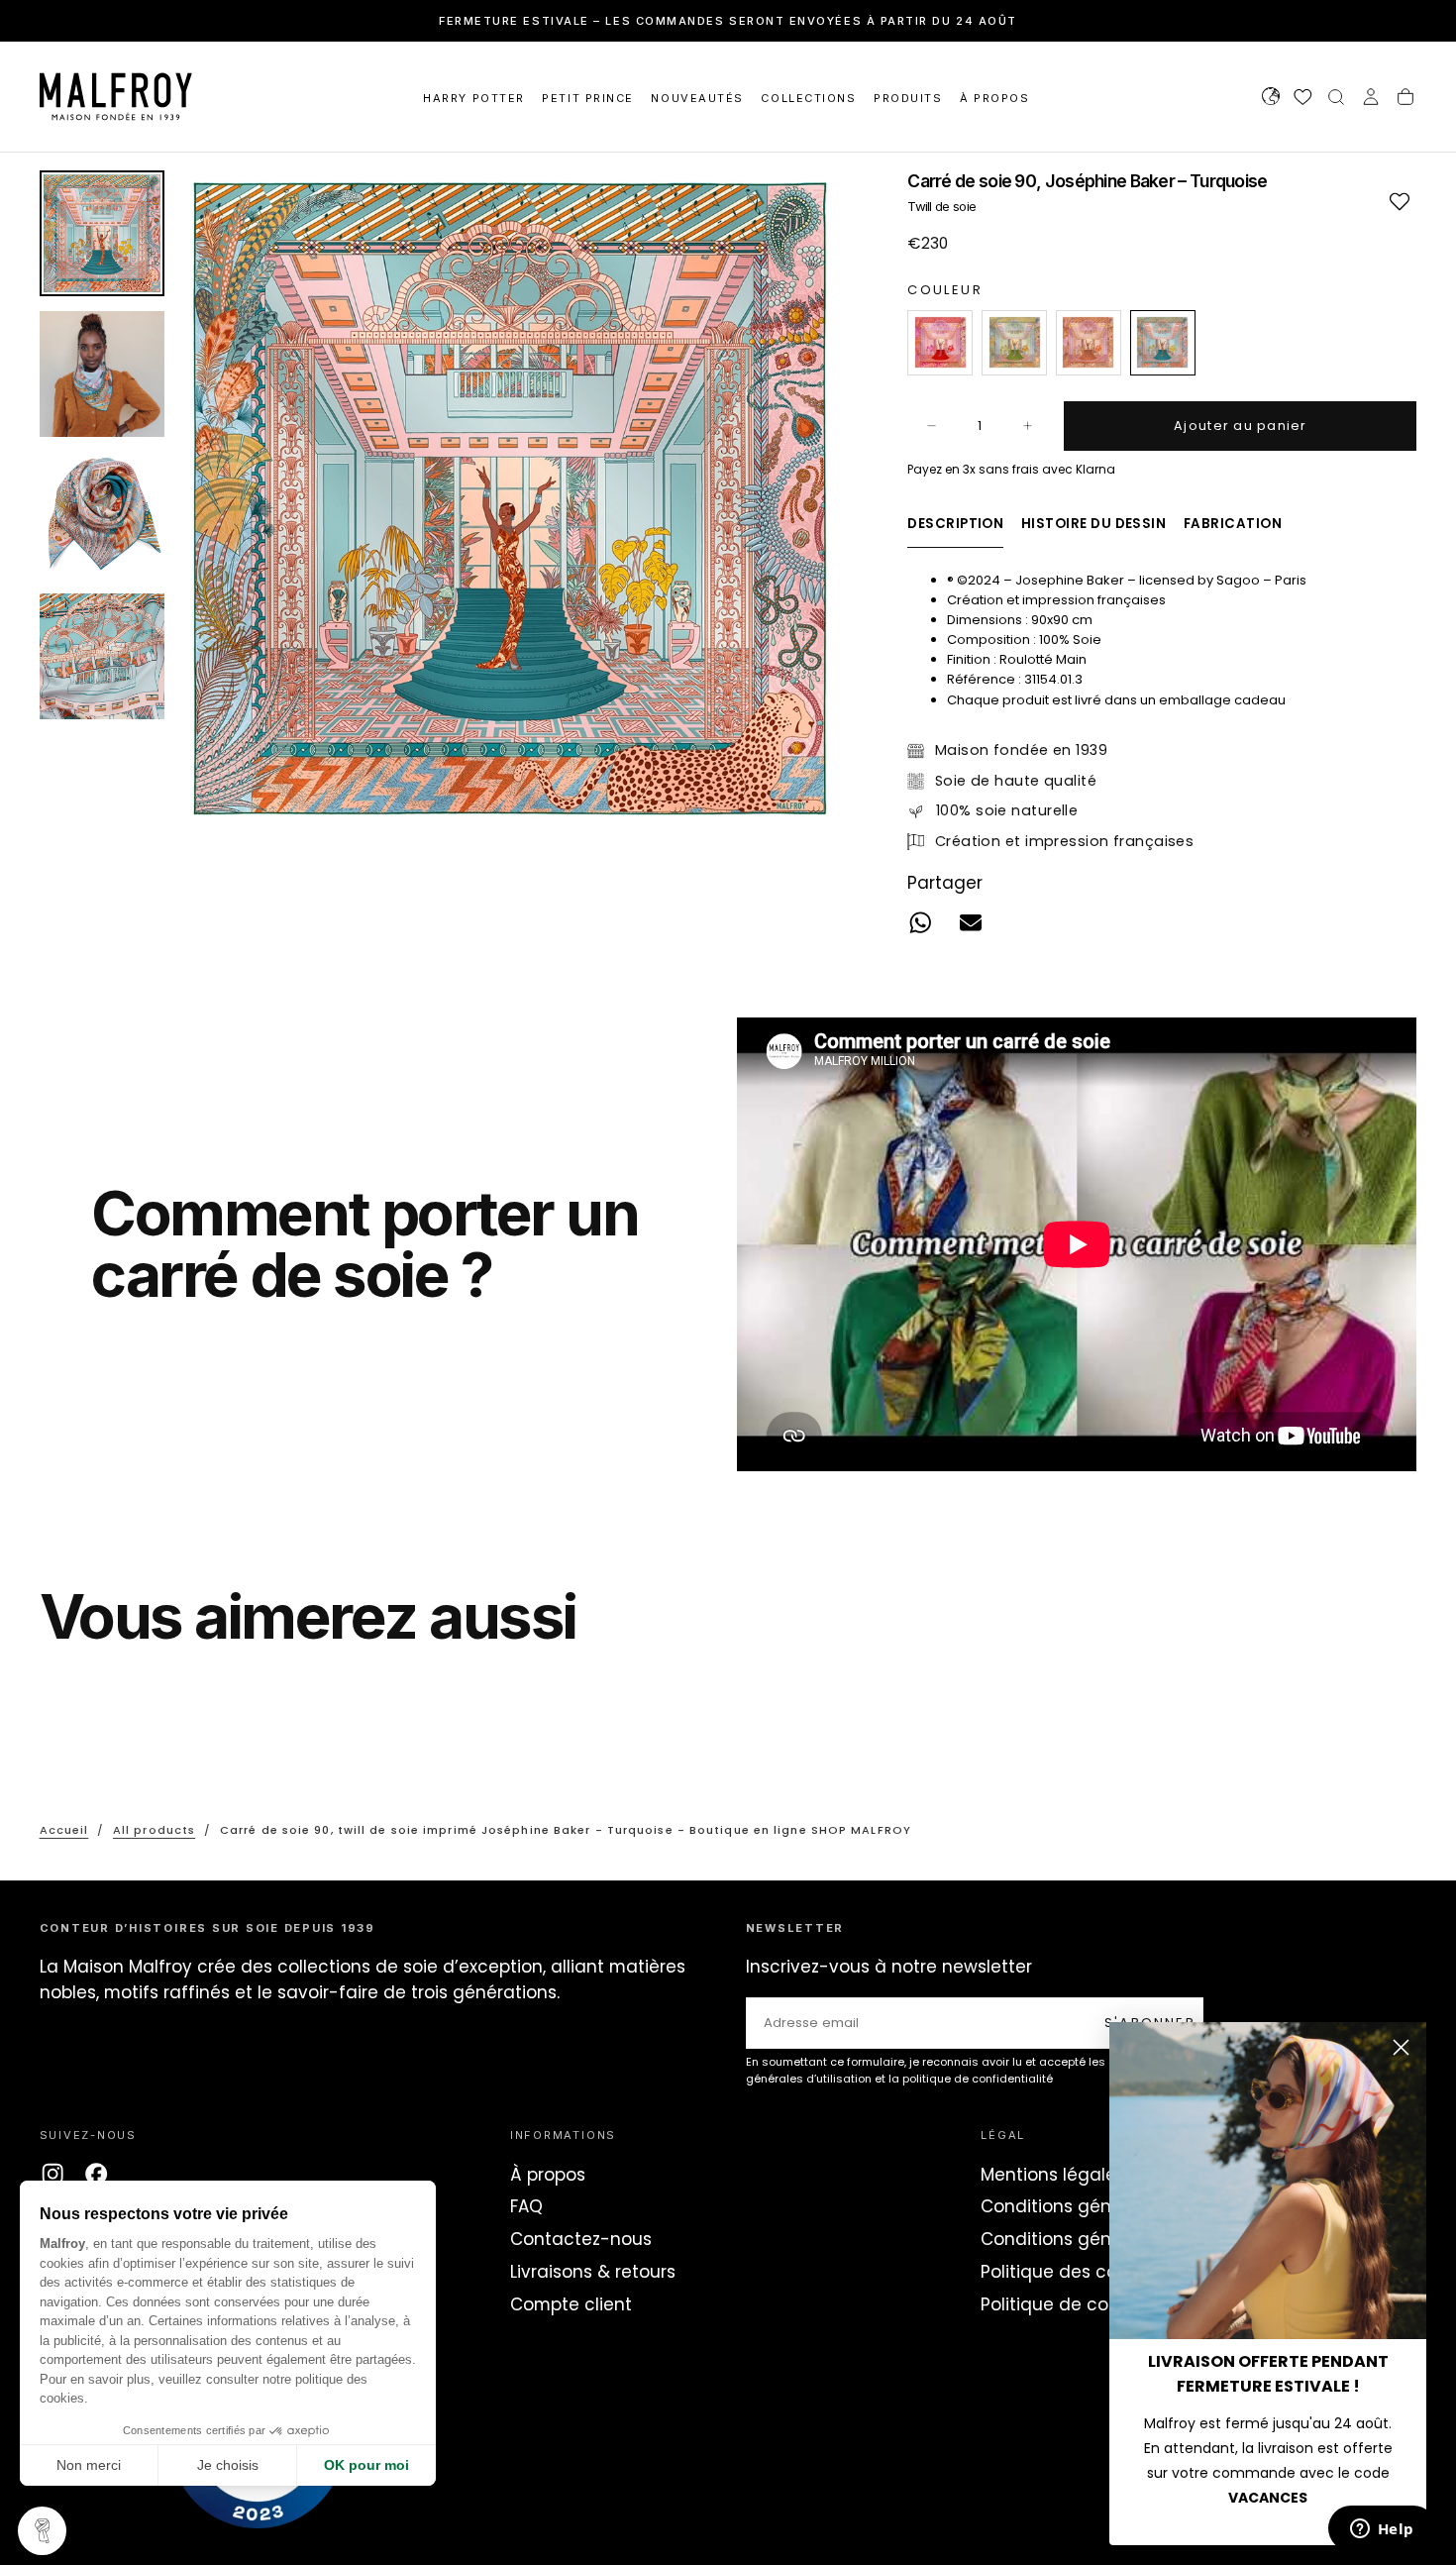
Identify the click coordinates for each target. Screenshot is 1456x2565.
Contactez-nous (581, 2239)
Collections (808, 98)
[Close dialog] (1401, 2047)
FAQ (526, 2206)
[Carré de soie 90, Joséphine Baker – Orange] (1089, 343)
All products (154, 1830)
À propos (548, 2175)
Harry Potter (473, 98)
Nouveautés (697, 98)
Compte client (571, 2304)
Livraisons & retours (593, 2272)
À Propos (994, 98)
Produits (908, 98)
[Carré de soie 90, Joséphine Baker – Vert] (1014, 343)
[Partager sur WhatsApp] (921, 922)
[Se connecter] (1371, 99)
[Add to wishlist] (1399, 201)
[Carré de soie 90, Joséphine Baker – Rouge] (940, 343)
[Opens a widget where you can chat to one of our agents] (1382, 2530)
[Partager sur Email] (971, 922)
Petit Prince (587, 98)
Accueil (64, 1830)
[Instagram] (52, 2174)
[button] (1271, 99)
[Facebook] (96, 2174)
